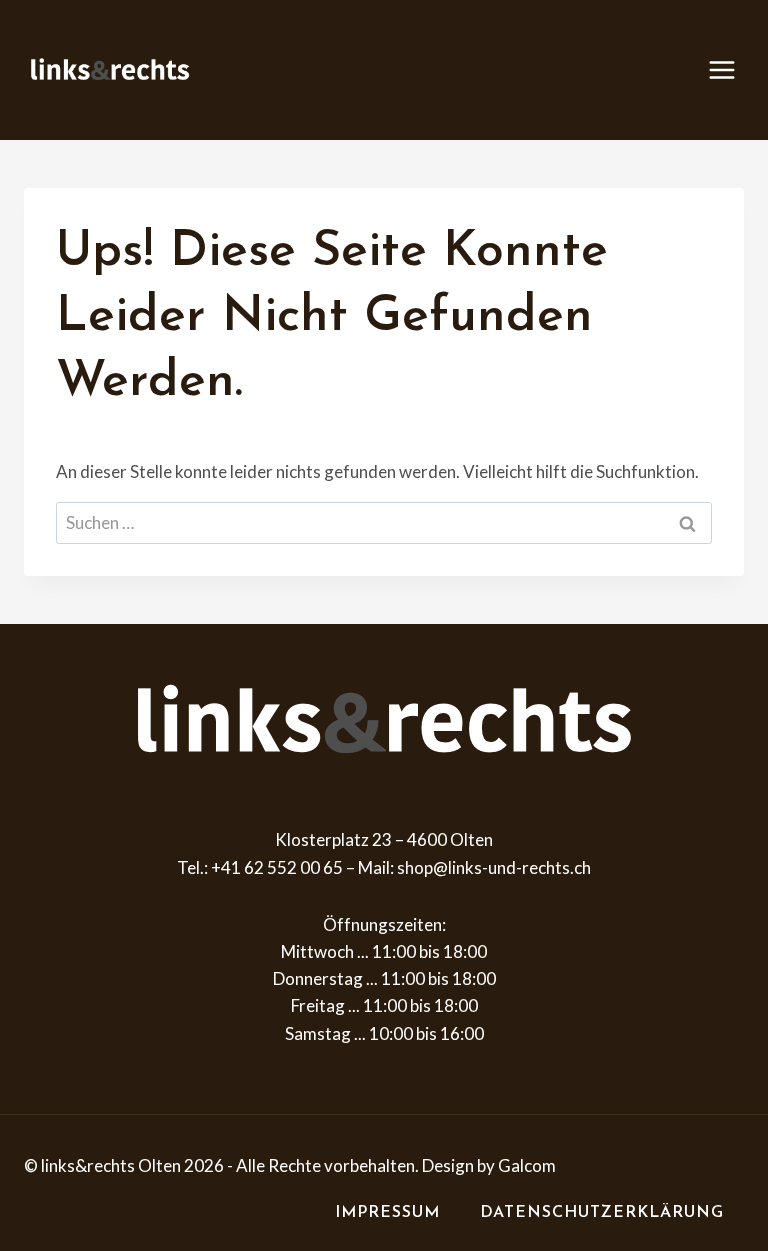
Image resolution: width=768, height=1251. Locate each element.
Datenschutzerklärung (602, 1213)
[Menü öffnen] (732, 69)
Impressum (387, 1213)
